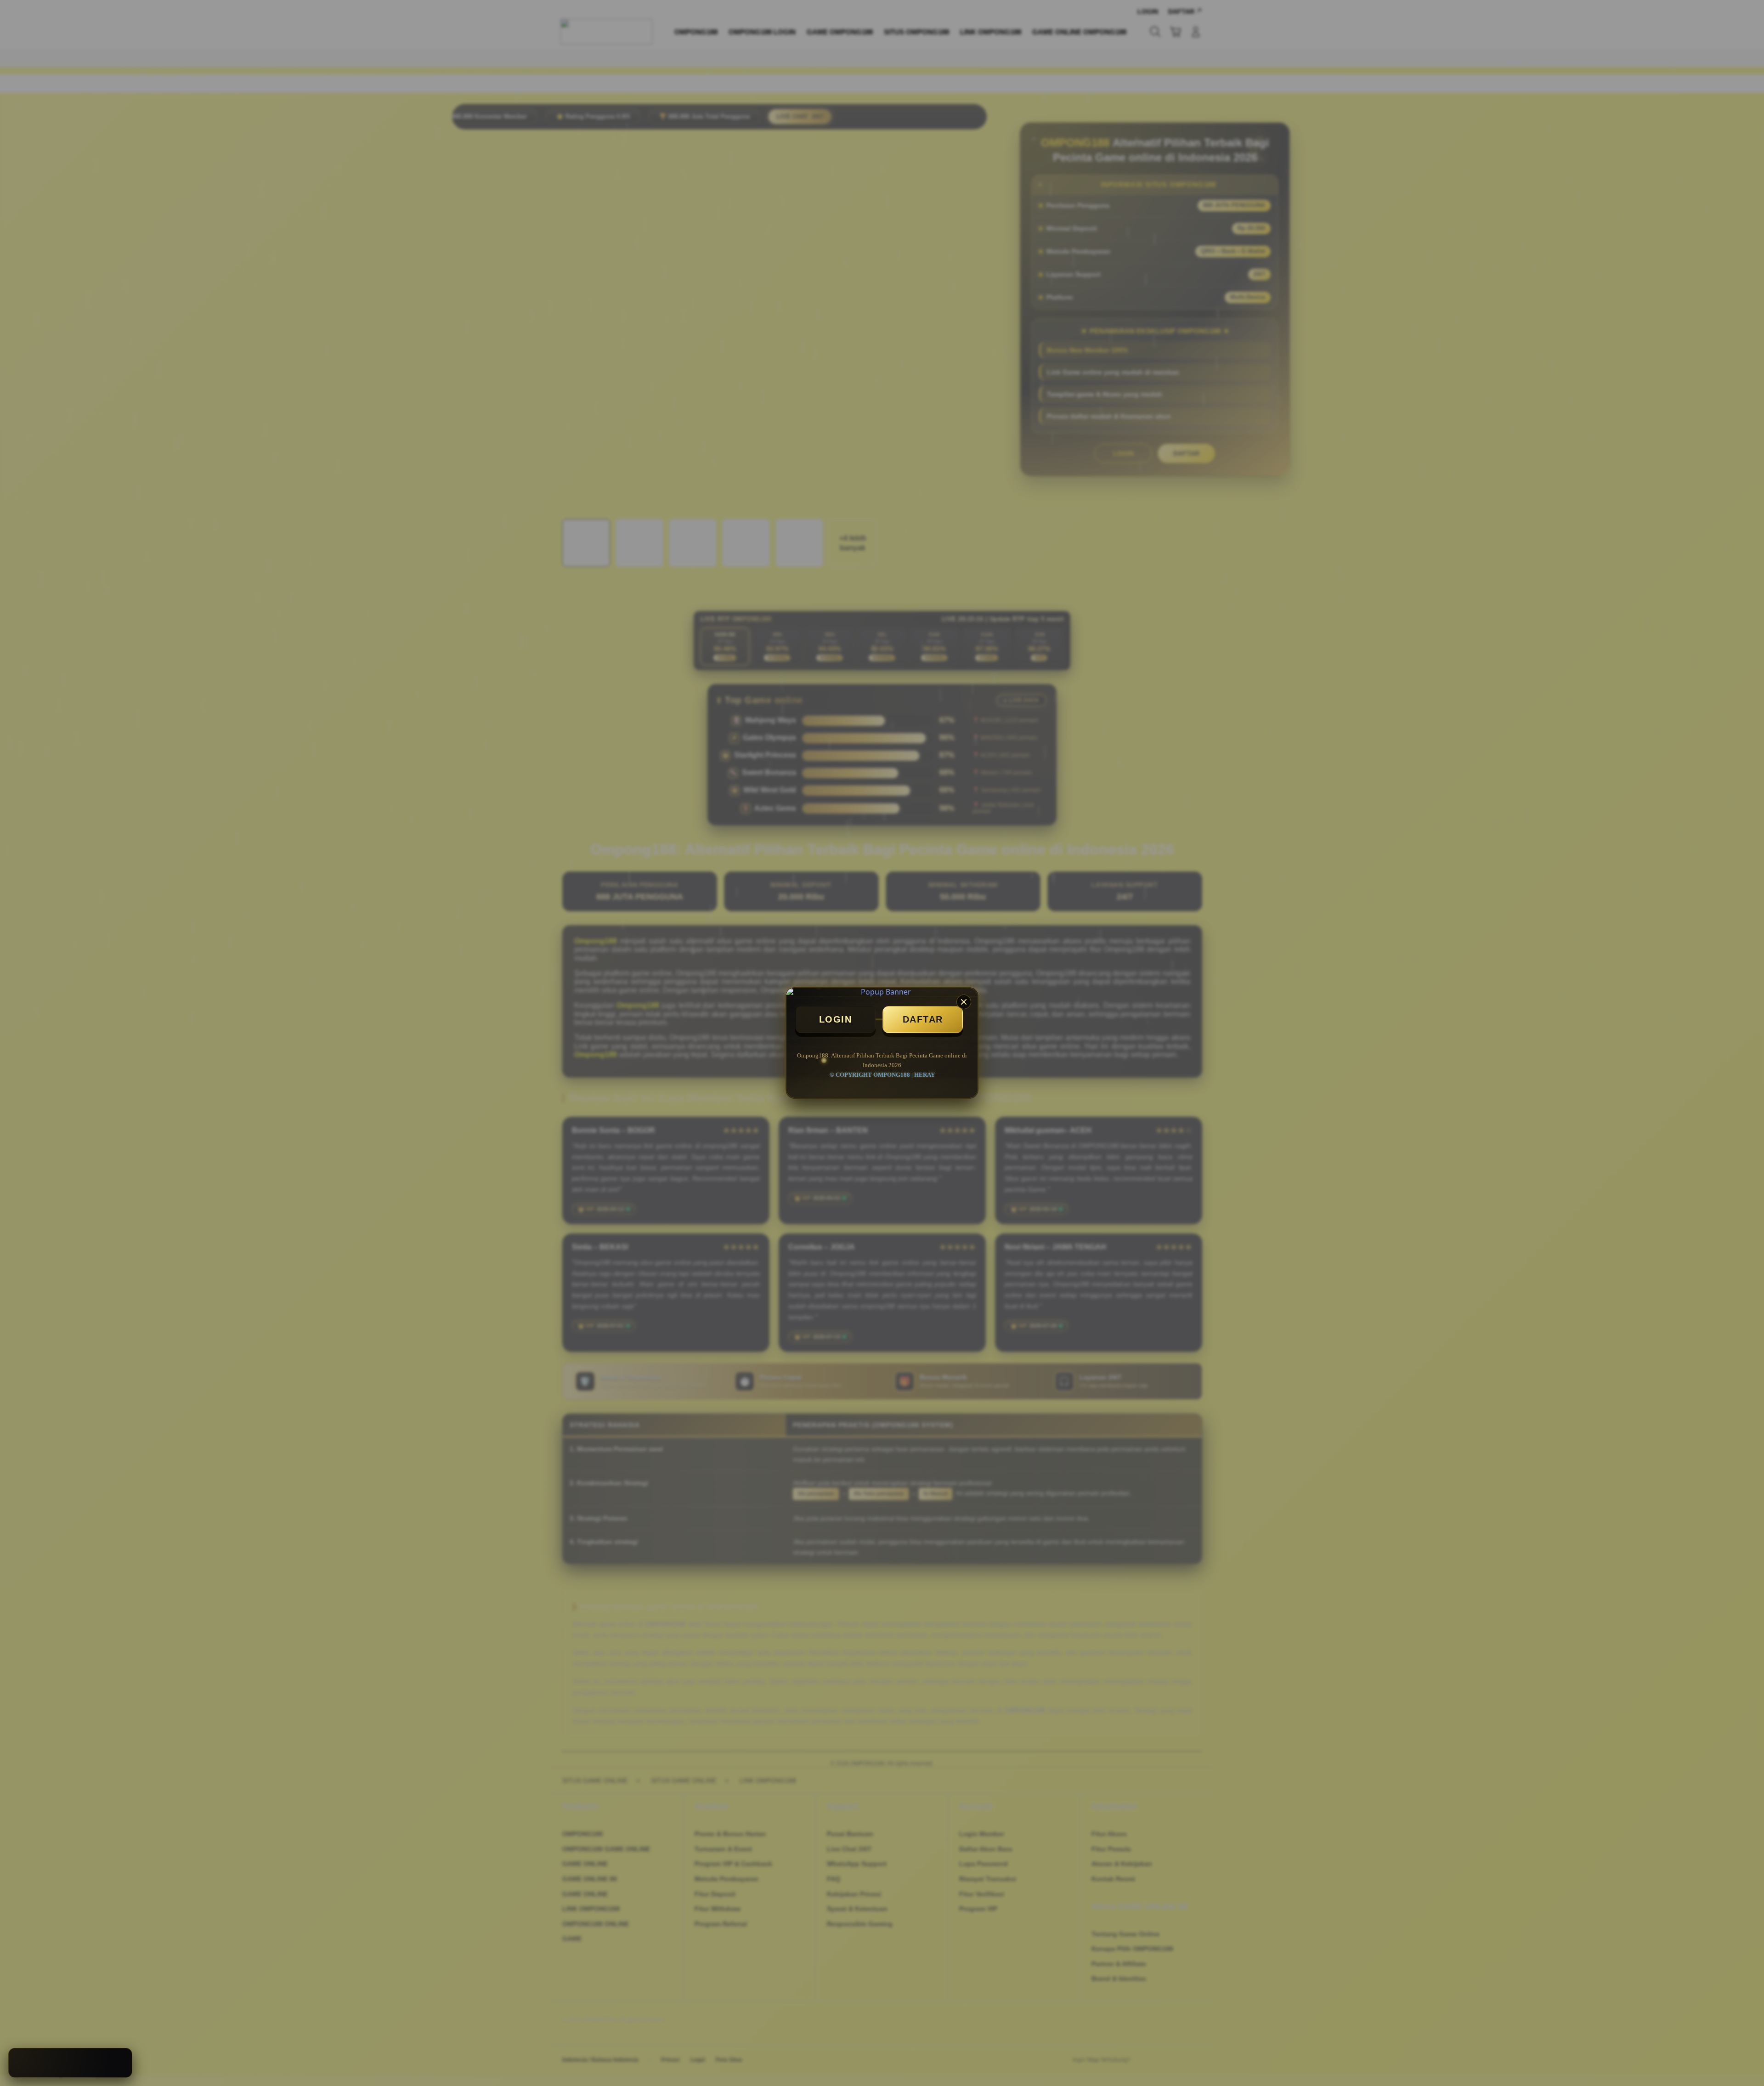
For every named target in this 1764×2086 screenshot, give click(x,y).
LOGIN (836, 1019)
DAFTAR (923, 1019)
